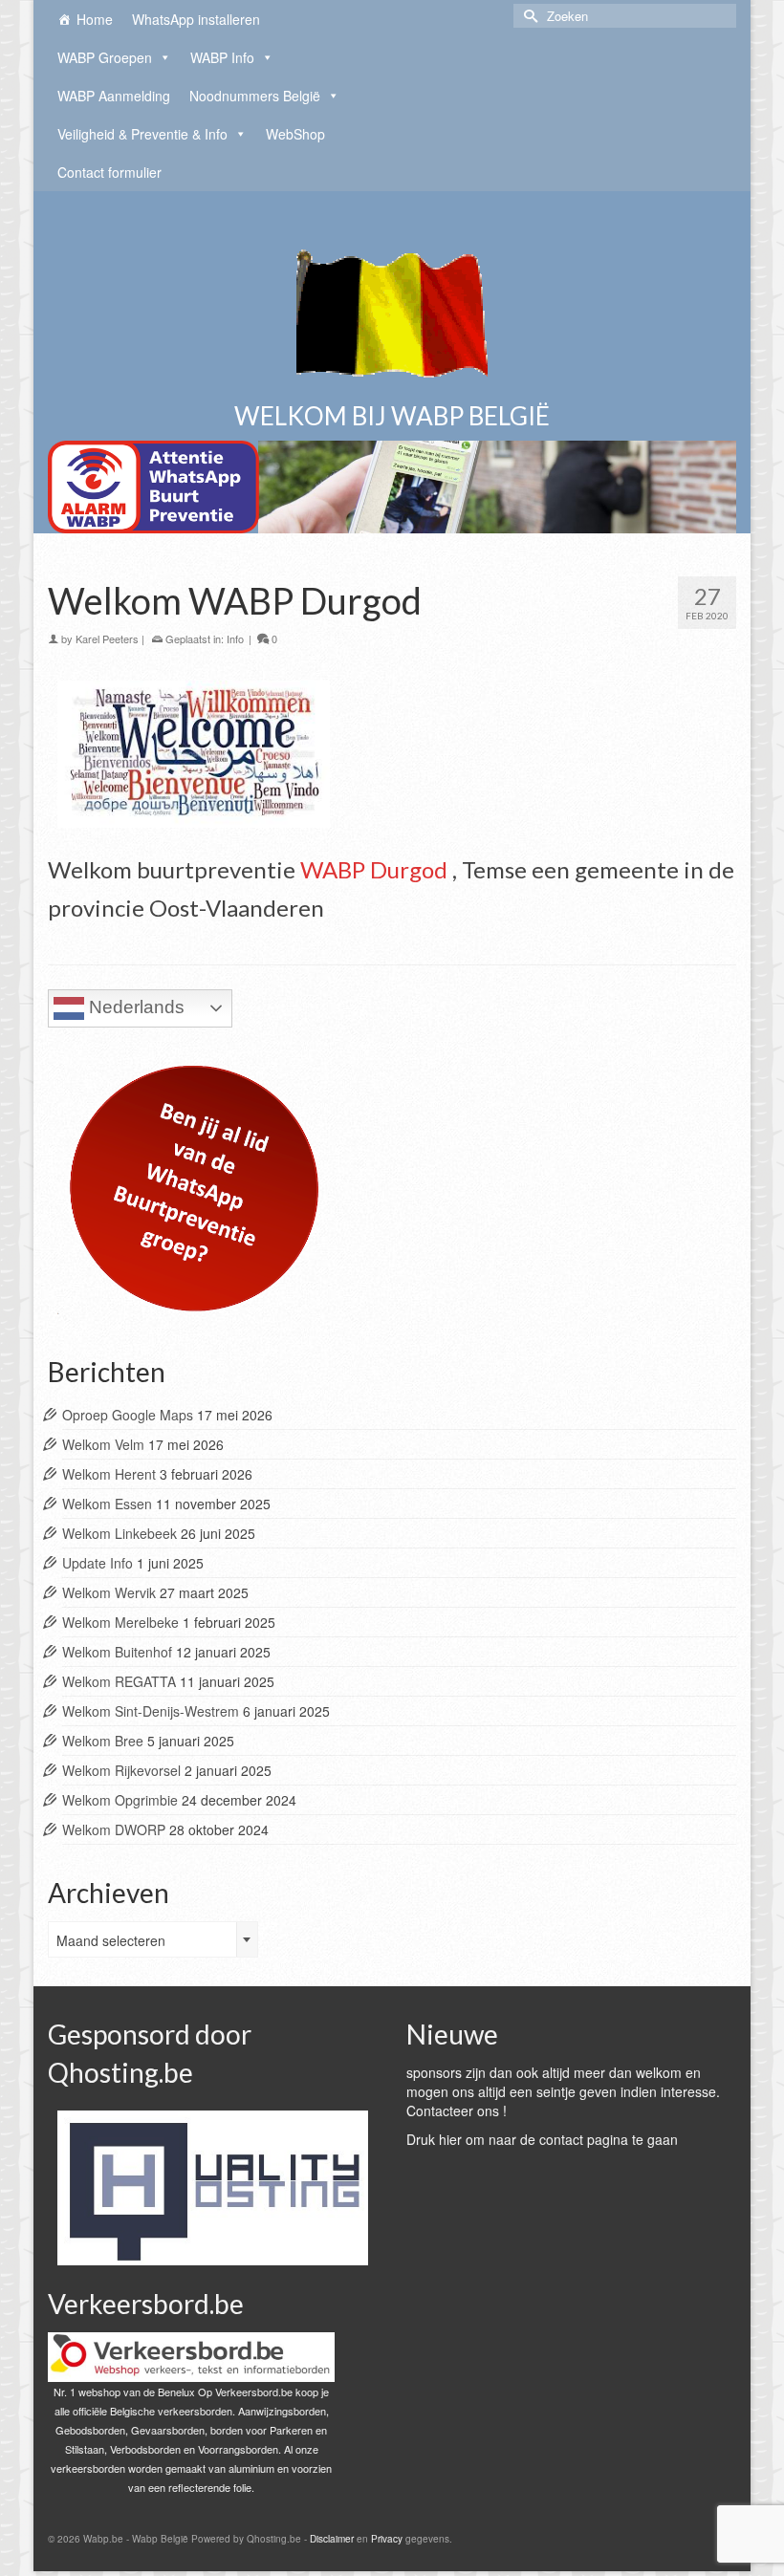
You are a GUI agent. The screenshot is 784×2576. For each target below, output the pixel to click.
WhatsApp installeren (196, 19)
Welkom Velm (103, 1444)
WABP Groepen (105, 57)
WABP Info (222, 57)
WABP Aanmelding (114, 96)
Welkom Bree (103, 1741)
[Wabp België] (392, 306)
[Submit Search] (528, 16)
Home (95, 19)
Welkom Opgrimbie (120, 1800)
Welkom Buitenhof (117, 1652)
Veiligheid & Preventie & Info (142, 134)
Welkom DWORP (114, 1829)
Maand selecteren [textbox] (111, 1940)
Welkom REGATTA (119, 1681)
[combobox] (153, 1939)
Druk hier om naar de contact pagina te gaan (542, 2139)
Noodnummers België (255, 96)
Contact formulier (109, 172)
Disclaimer (332, 2539)
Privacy (387, 2539)
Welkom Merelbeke (120, 1622)
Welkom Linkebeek (120, 1533)
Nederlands (134, 1007)
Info (235, 639)
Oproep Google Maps (128, 1415)
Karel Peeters (107, 639)
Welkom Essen (107, 1504)
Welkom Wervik (109, 1592)
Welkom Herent (109, 1474)
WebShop (295, 134)
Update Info (98, 1563)
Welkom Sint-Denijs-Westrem (151, 1711)
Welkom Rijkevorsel (121, 1770)
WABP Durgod (374, 869)
